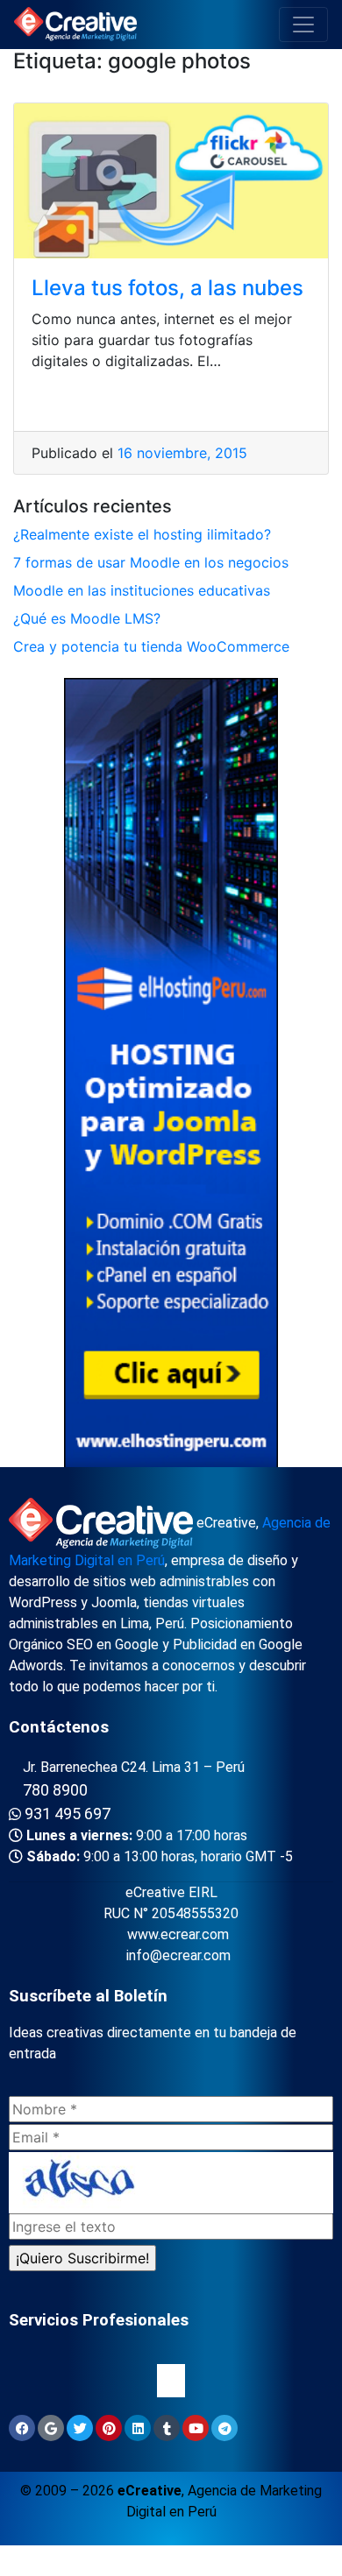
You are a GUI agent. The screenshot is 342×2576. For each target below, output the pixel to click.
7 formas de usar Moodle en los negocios (151, 562)
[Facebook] (22, 2428)
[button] (171, 2381)
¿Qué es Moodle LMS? (87, 618)
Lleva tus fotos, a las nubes (167, 288)
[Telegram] (224, 2428)
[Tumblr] (167, 2428)
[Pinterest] (109, 2428)
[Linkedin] (138, 2428)
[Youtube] (196, 2428)
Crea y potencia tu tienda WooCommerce (151, 646)
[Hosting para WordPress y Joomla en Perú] (171, 1076)
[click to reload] (171, 2183)
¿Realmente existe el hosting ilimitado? (142, 534)
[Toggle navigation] (303, 25)
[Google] (51, 2428)
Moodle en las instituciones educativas (142, 590)
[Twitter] (80, 2428)
